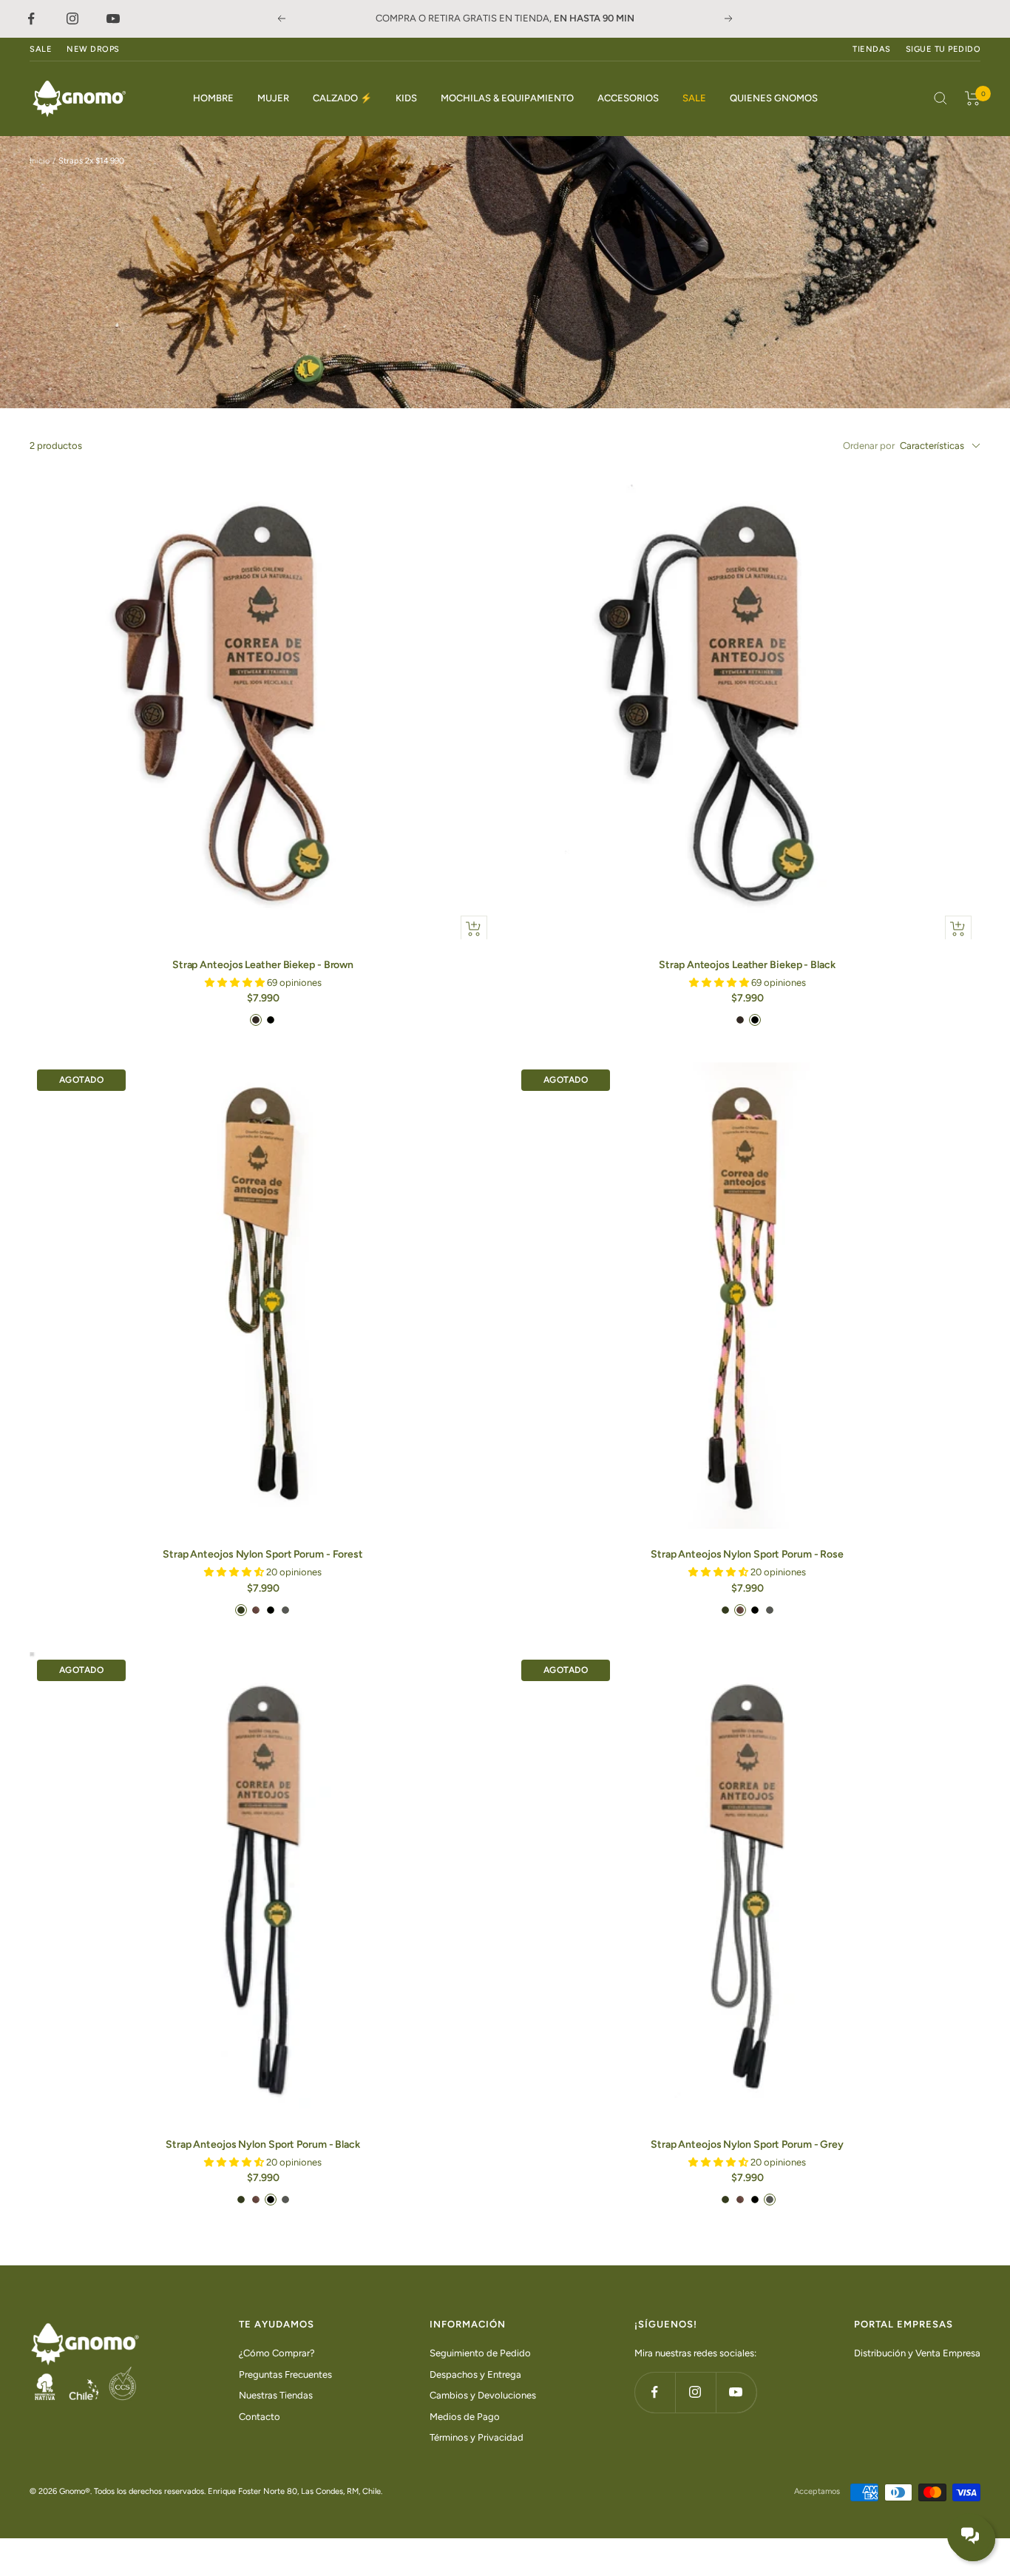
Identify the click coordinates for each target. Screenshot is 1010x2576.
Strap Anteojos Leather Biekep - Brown (263, 965)
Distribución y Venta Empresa (917, 2353)
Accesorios (628, 98)
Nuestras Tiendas (276, 2395)
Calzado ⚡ (342, 98)
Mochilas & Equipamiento (507, 98)
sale (41, 49)
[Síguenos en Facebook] (655, 2392)
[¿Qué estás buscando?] (940, 98)
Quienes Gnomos (774, 98)
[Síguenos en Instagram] (695, 2392)
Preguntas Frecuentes (285, 2374)
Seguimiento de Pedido (480, 2353)
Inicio (40, 161)
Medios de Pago (465, 2417)
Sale (694, 98)
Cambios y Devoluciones (483, 2395)
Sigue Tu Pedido (943, 49)
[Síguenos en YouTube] (736, 2392)
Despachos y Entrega (475, 2374)
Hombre (213, 98)
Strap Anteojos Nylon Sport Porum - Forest (263, 1554)
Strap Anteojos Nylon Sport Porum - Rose (747, 1554)
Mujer (273, 98)
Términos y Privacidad (477, 2437)
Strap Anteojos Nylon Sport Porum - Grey (747, 2144)
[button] (236, 983)
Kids (406, 98)
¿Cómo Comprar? (277, 2353)
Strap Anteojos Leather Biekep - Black (747, 965)
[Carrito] (973, 98)
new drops (93, 49)
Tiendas (872, 49)
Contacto (260, 2417)
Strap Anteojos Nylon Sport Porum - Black (263, 2144)
